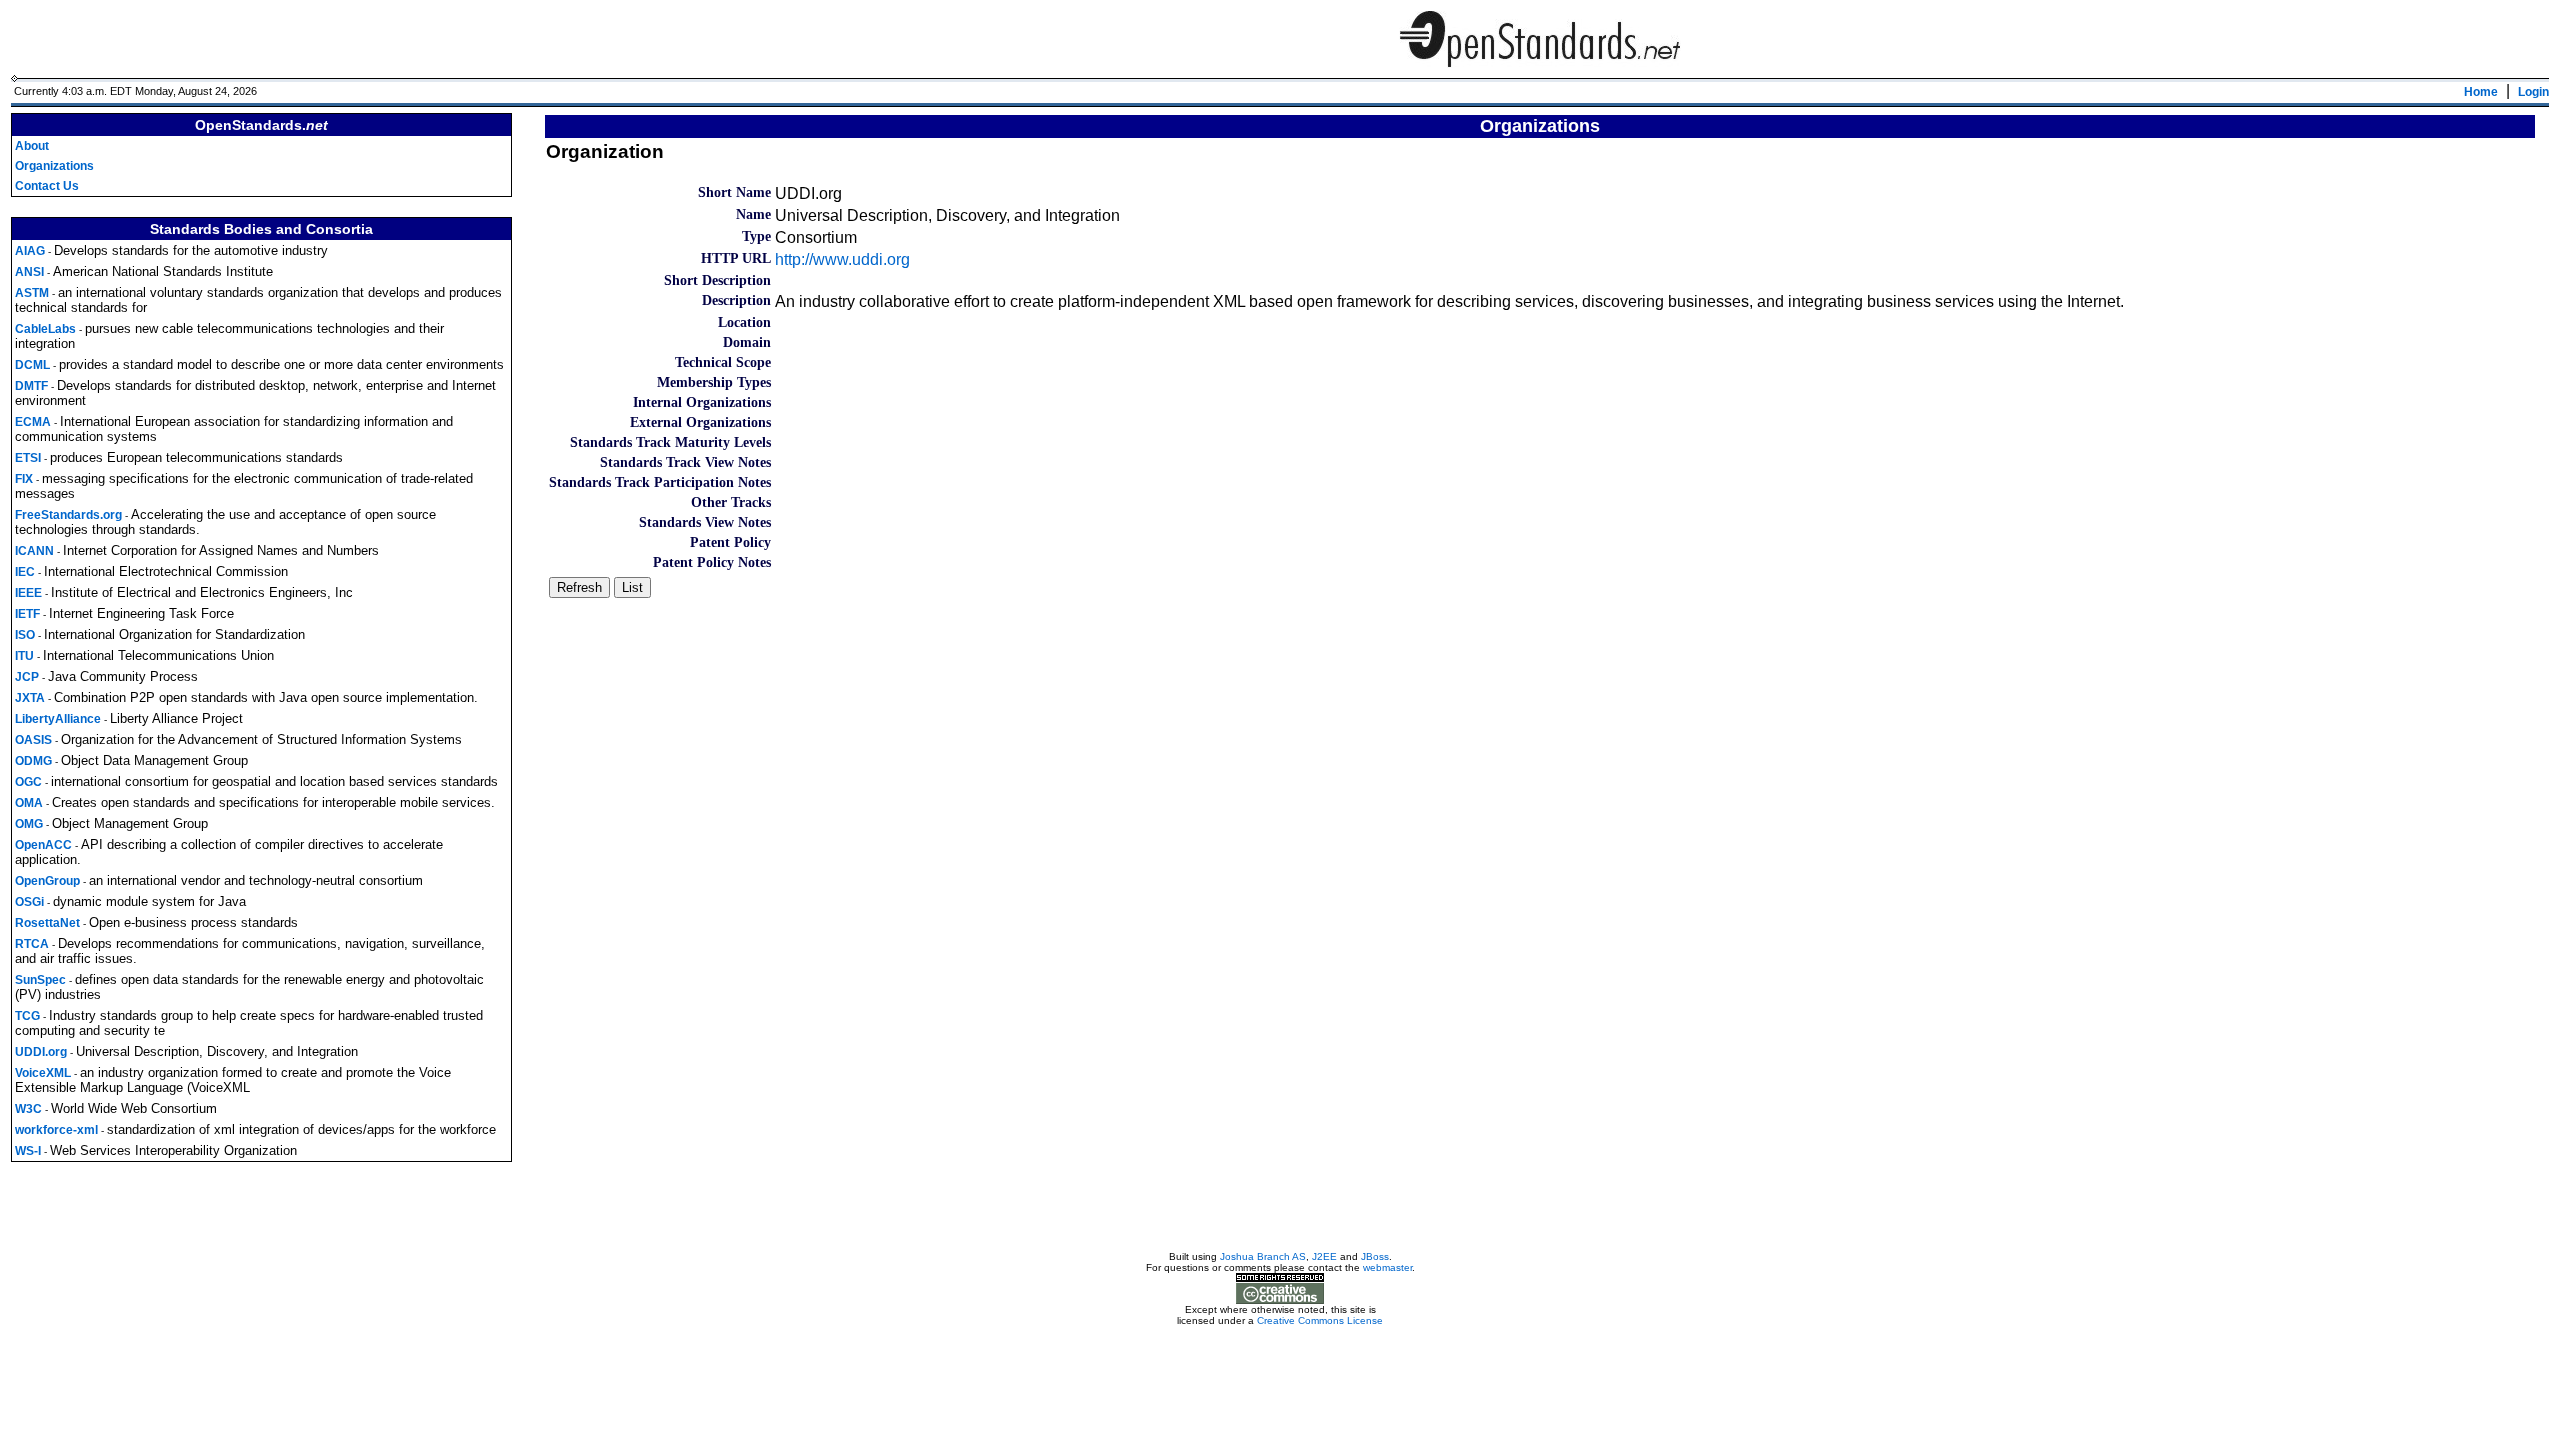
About (32, 146)
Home (2481, 92)
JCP (27, 677)
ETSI (28, 458)
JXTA (30, 698)
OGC (28, 782)
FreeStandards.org (68, 515)
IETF (27, 614)
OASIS (33, 740)
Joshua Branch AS (1263, 1256)
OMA (29, 803)
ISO (25, 635)
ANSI (29, 272)
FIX (24, 479)
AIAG (30, 251)
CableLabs (45, 329)
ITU (24, 656)
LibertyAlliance (58, 719)
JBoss (1375, 1256)
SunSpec (40, 980)
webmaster (1387, 1267)
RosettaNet (47, 923)
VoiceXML (43, 1073)
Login (2533, 92)
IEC (25, 572)
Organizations (54, 166)
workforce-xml (56, 1130)
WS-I (28, 1151)
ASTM (32, 293)
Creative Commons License (1320, 1320)
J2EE (1324, 1256)
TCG (27, 1016)
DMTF (31, 386)
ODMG (33, 761)
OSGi (29, 902)
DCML (32, 365)
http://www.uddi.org (842, 259)
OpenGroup (47, 881)
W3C (28, 1109)
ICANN (34, 551)
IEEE (28, 593)
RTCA (32, 944)
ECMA (33, 422)
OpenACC (43, 845)
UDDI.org (41, 1052)
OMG (29, 824)
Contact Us (47, 186)
